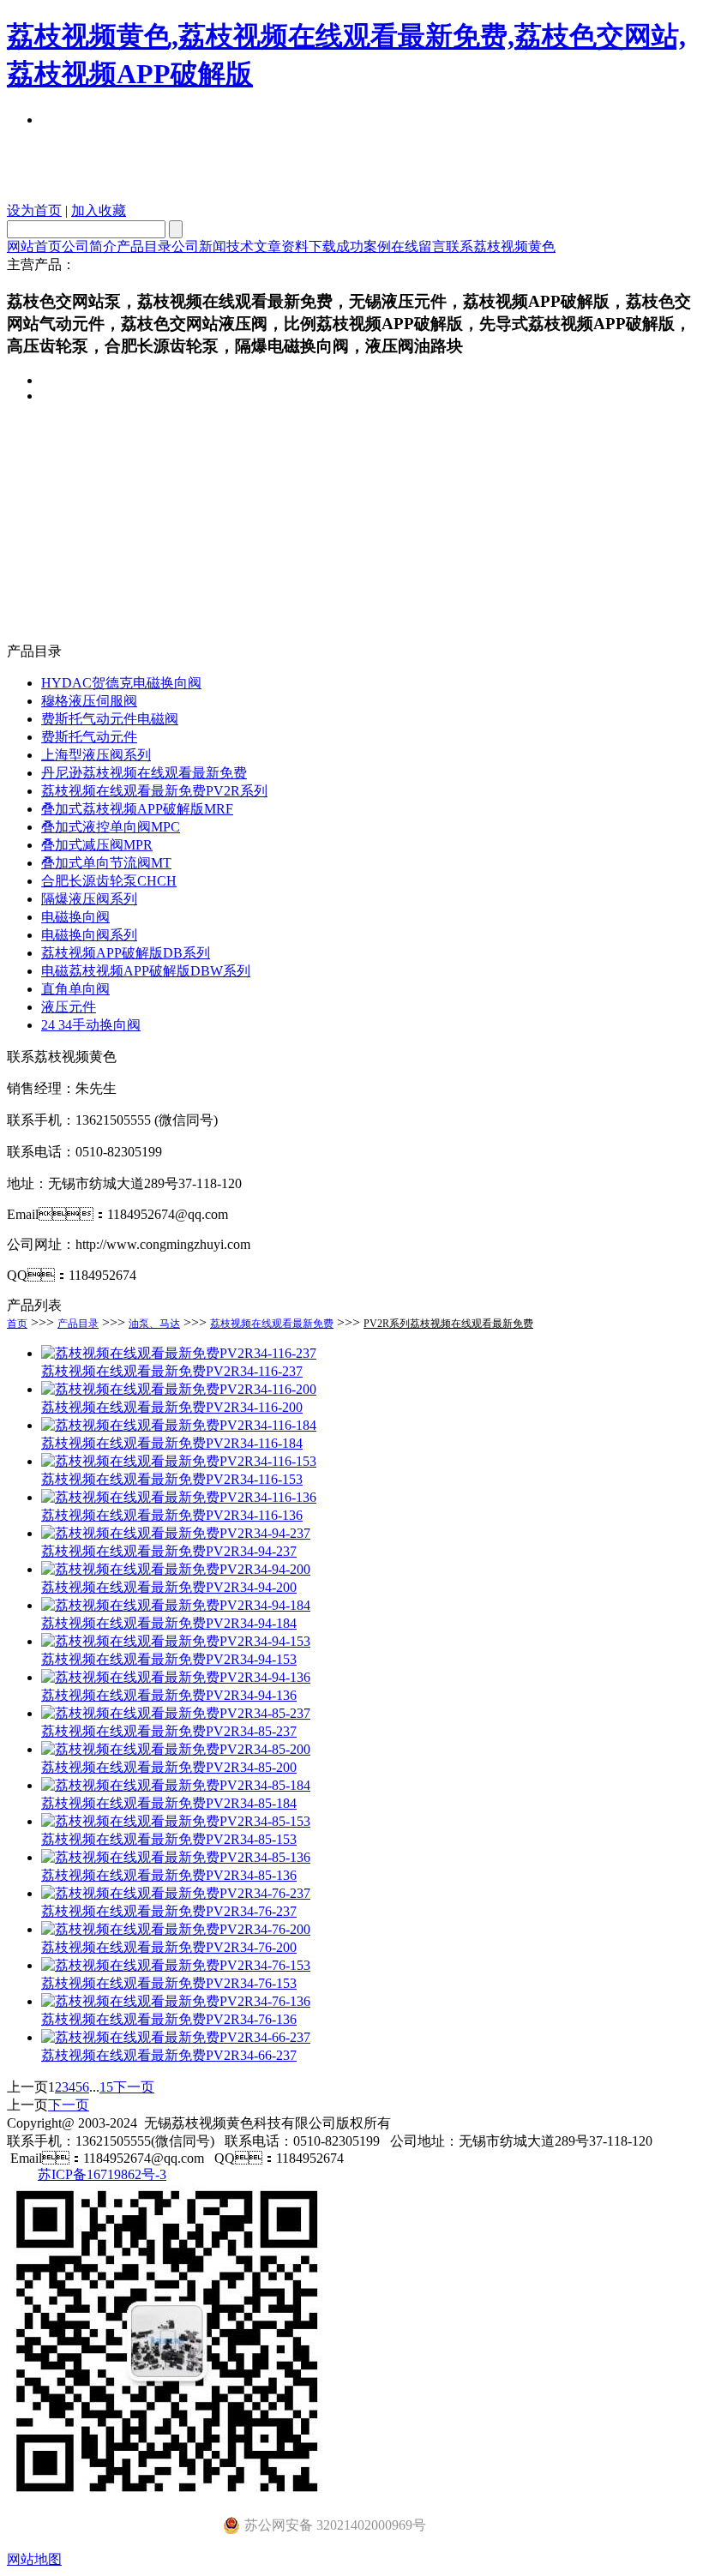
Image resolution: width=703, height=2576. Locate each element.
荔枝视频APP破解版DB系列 (126, 953)
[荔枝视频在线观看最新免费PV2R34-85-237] (176, 1713)
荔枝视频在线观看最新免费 (272, 1324)
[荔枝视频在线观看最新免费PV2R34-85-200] (176, 1749)
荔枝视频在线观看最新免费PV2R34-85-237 (169, 1731)
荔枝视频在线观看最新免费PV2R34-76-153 (169, 1983)
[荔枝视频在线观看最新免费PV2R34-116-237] (179, 1353)
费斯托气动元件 (89, 737)
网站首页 (34, 246)
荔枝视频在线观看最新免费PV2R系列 (154, 791)
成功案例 (364, 246)
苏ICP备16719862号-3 (102, 2174)
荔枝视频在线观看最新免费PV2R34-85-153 (169, 1839)
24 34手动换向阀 (91, 1025)
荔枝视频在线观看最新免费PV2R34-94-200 (169, 1587)
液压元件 (69, 1007)
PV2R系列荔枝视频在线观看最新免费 (448, 1324)
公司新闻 (199, 246)
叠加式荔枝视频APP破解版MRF (137, 809)
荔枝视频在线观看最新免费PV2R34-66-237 (169, 2055)
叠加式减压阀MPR (97, 845)
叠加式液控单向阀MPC (111, 827)
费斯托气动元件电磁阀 (110, 719)
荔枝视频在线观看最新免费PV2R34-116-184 (172, 1443)
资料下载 (309, 246)
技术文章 (254, 246)
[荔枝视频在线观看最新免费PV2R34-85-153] (176, 1821)
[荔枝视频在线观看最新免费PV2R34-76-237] (176, 1893)
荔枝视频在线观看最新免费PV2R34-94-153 (169, 1659)
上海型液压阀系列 (96, 755)
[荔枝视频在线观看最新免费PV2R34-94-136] (176, 1677)
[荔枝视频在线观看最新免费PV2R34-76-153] (176, 1965)
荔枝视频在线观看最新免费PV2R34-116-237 (172, 1371)
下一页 (134, 2087)
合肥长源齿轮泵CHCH (109, 881)
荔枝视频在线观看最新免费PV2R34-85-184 (169, 1803)
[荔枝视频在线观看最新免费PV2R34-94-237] (176, 1533)
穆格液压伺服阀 (89, 701)
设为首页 (34, 210)
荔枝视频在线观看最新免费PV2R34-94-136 (169, 1695)
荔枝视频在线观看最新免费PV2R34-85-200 (169, 1767)
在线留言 (418, 246)
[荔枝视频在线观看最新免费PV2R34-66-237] (176, 2037)
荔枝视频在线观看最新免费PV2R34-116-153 (172, 1479)
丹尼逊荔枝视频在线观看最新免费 (144, 773)
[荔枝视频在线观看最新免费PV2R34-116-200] (179, 1389)
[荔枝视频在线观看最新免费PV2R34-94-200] (176, 1569)
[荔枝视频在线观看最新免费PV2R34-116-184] (179, 1425)
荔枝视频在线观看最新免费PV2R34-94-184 (169, 1623)
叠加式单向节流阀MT (106, 863)
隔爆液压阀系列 (89, 899)
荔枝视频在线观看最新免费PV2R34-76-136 (169, 2019)
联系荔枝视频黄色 (501, 246)
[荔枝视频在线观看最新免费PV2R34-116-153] (179, 1461)
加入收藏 (99, 210)
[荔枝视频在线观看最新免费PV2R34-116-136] (179, 1497)
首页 (17, 1324)
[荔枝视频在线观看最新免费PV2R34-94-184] (176, 1605)
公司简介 (89, 246)
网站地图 (34, 2559)
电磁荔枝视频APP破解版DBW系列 (146, 971)
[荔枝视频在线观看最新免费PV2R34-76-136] (176, 2001)
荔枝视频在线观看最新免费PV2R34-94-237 (169, 1551)
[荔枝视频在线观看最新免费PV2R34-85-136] (176, 1857)
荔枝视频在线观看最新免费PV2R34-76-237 (169, 1911)
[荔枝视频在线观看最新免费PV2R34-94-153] (176, 1641)
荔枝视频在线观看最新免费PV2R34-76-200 (169, 1947)
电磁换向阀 (75, 917)
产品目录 (144, 246)
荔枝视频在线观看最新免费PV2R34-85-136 (169, 1875)
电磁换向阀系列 (89, 935)
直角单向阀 (75, 989)
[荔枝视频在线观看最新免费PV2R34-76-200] (176, 1929)
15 (106, 2087)
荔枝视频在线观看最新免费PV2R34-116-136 (172, 1515)
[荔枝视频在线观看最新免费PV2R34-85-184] (176, 1785)
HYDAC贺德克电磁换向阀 (121, 683)
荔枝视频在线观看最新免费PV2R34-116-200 (172, 1407)
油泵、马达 (154, 1324)
